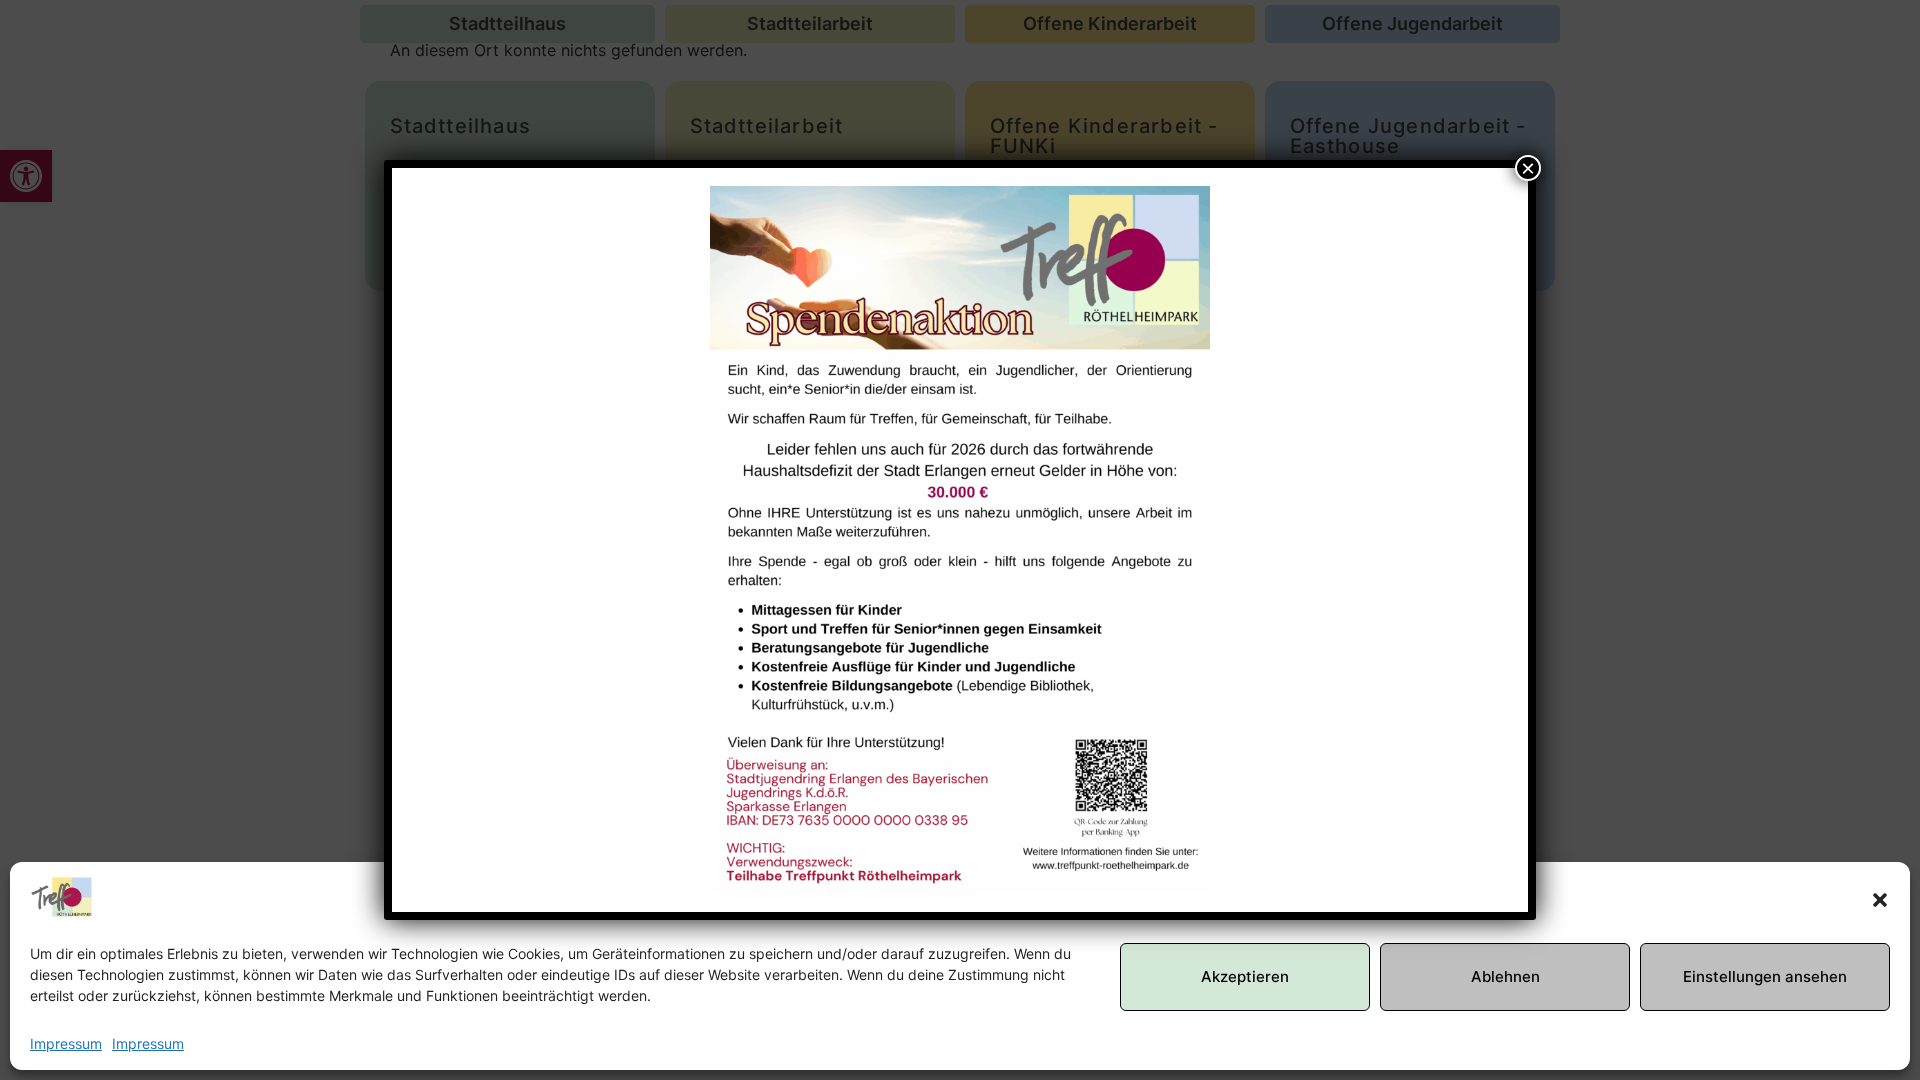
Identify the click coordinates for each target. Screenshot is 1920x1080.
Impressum (66, 1043)
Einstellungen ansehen (1765, 976)
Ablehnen (1505, 976)
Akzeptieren (1245, 976)
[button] (1880, 900)
